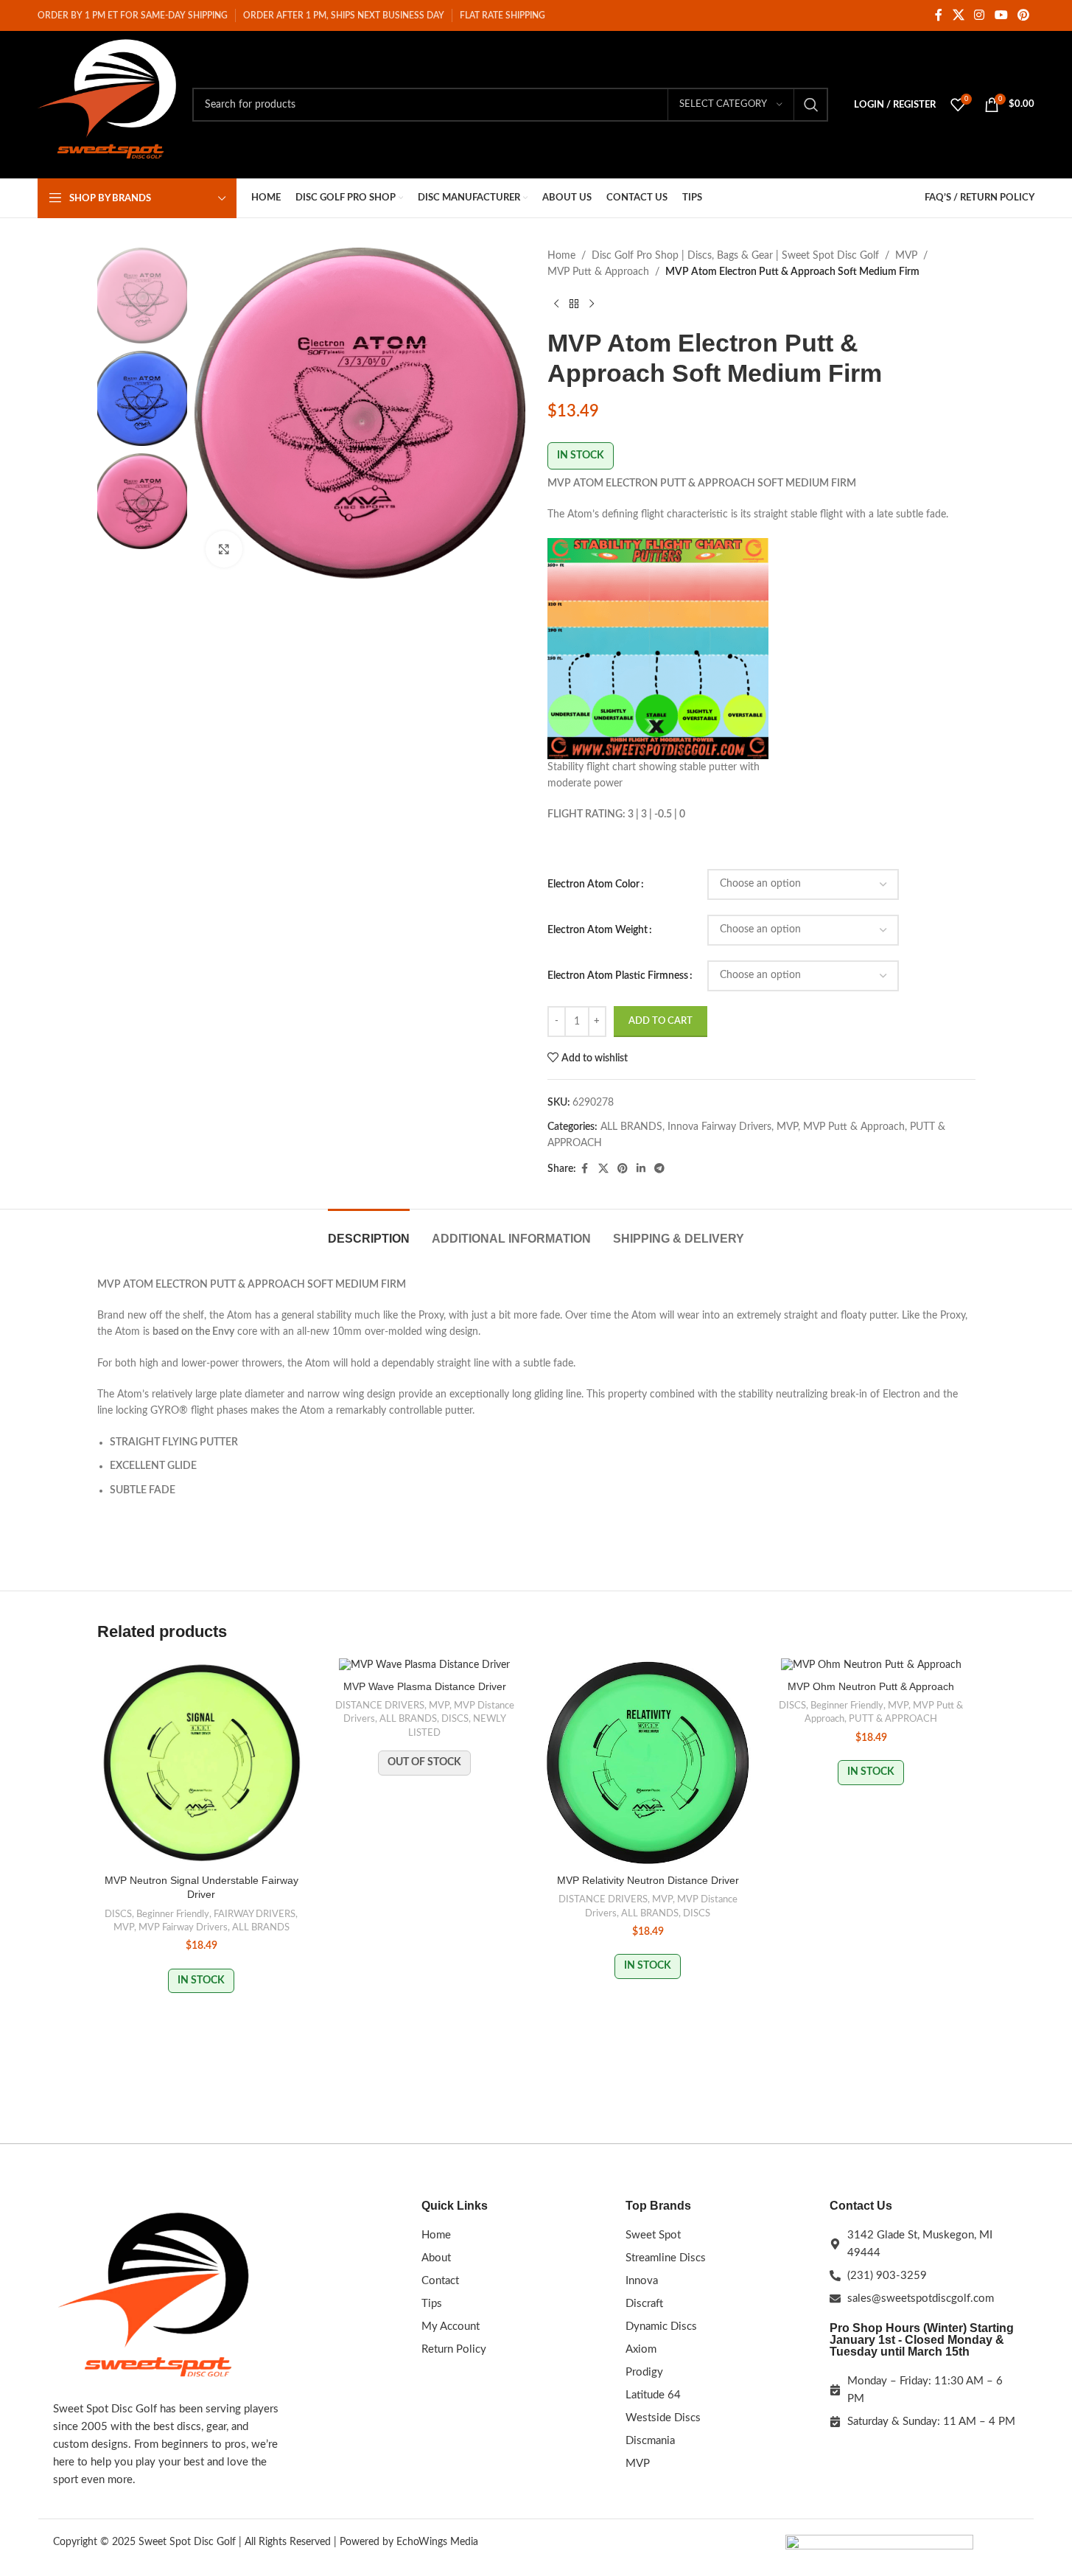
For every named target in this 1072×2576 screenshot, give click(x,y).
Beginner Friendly (173, 1914)
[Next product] (592, 304)
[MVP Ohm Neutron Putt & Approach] (871, 1666)
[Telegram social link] (659, 1169)
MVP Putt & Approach (598, 272)
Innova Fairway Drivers (719, 1127)
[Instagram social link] (980, 15)
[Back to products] (574, 304)
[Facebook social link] (939, 15)
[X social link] (958, 15)
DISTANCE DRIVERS (380, 1706)
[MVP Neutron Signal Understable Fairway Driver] (202, 1763)
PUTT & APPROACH (893, 1719)
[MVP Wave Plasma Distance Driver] (425, 1666)
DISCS (118, 1914)
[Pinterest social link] (1023, 15)
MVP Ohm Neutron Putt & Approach (871, 1686)
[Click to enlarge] (224, 549)
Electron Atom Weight (598, 930)
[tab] (369, 1231)
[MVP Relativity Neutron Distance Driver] (648, 1763)
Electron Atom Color (593, 884)
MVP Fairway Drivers (183, 1927)
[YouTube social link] (1001, 15)
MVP (906, 256)
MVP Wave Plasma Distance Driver (425, 1686)
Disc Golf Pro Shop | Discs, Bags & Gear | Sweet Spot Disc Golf (735, 256)
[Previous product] (556, 304)
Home (561, 256)
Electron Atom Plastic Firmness (618, 976)
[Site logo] (108, 105)
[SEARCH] (811, 105)
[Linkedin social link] (641, 1169)
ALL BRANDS (631, 1127)
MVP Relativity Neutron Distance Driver (648, 1880)
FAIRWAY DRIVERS (255, 1914)
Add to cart (661, 1021)
